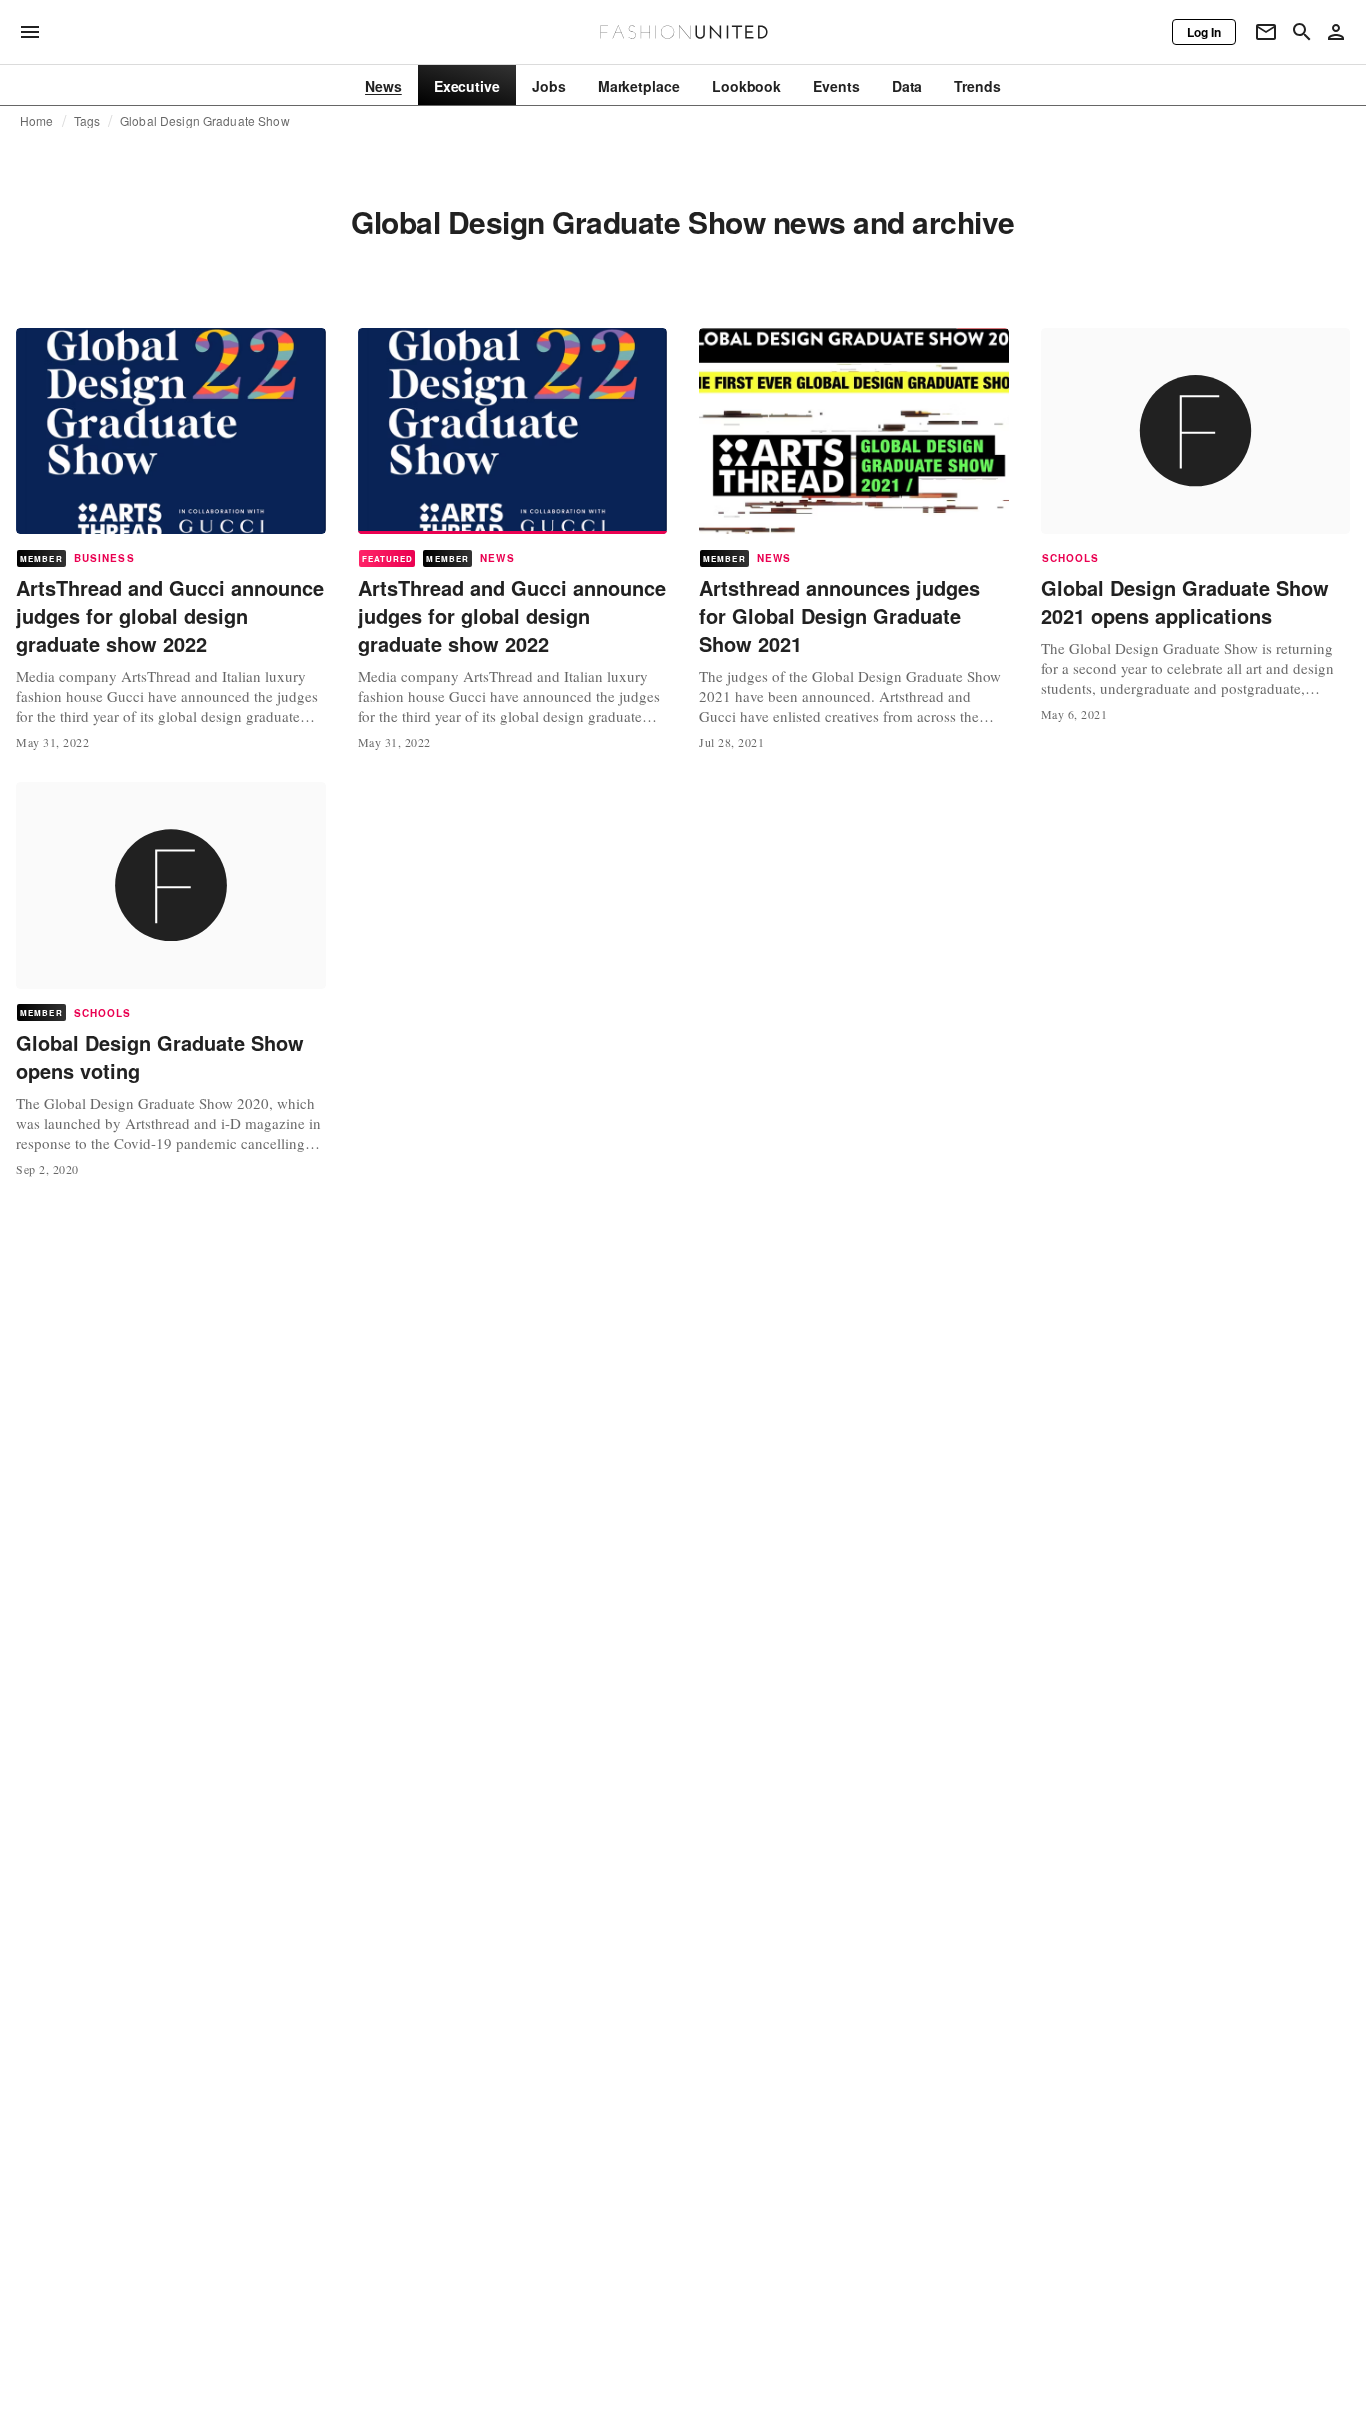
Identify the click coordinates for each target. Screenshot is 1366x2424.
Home (37, 121)
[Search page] (1302, 32)
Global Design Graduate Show (205, 121)
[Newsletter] (1266, 32)
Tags (87, 121)
